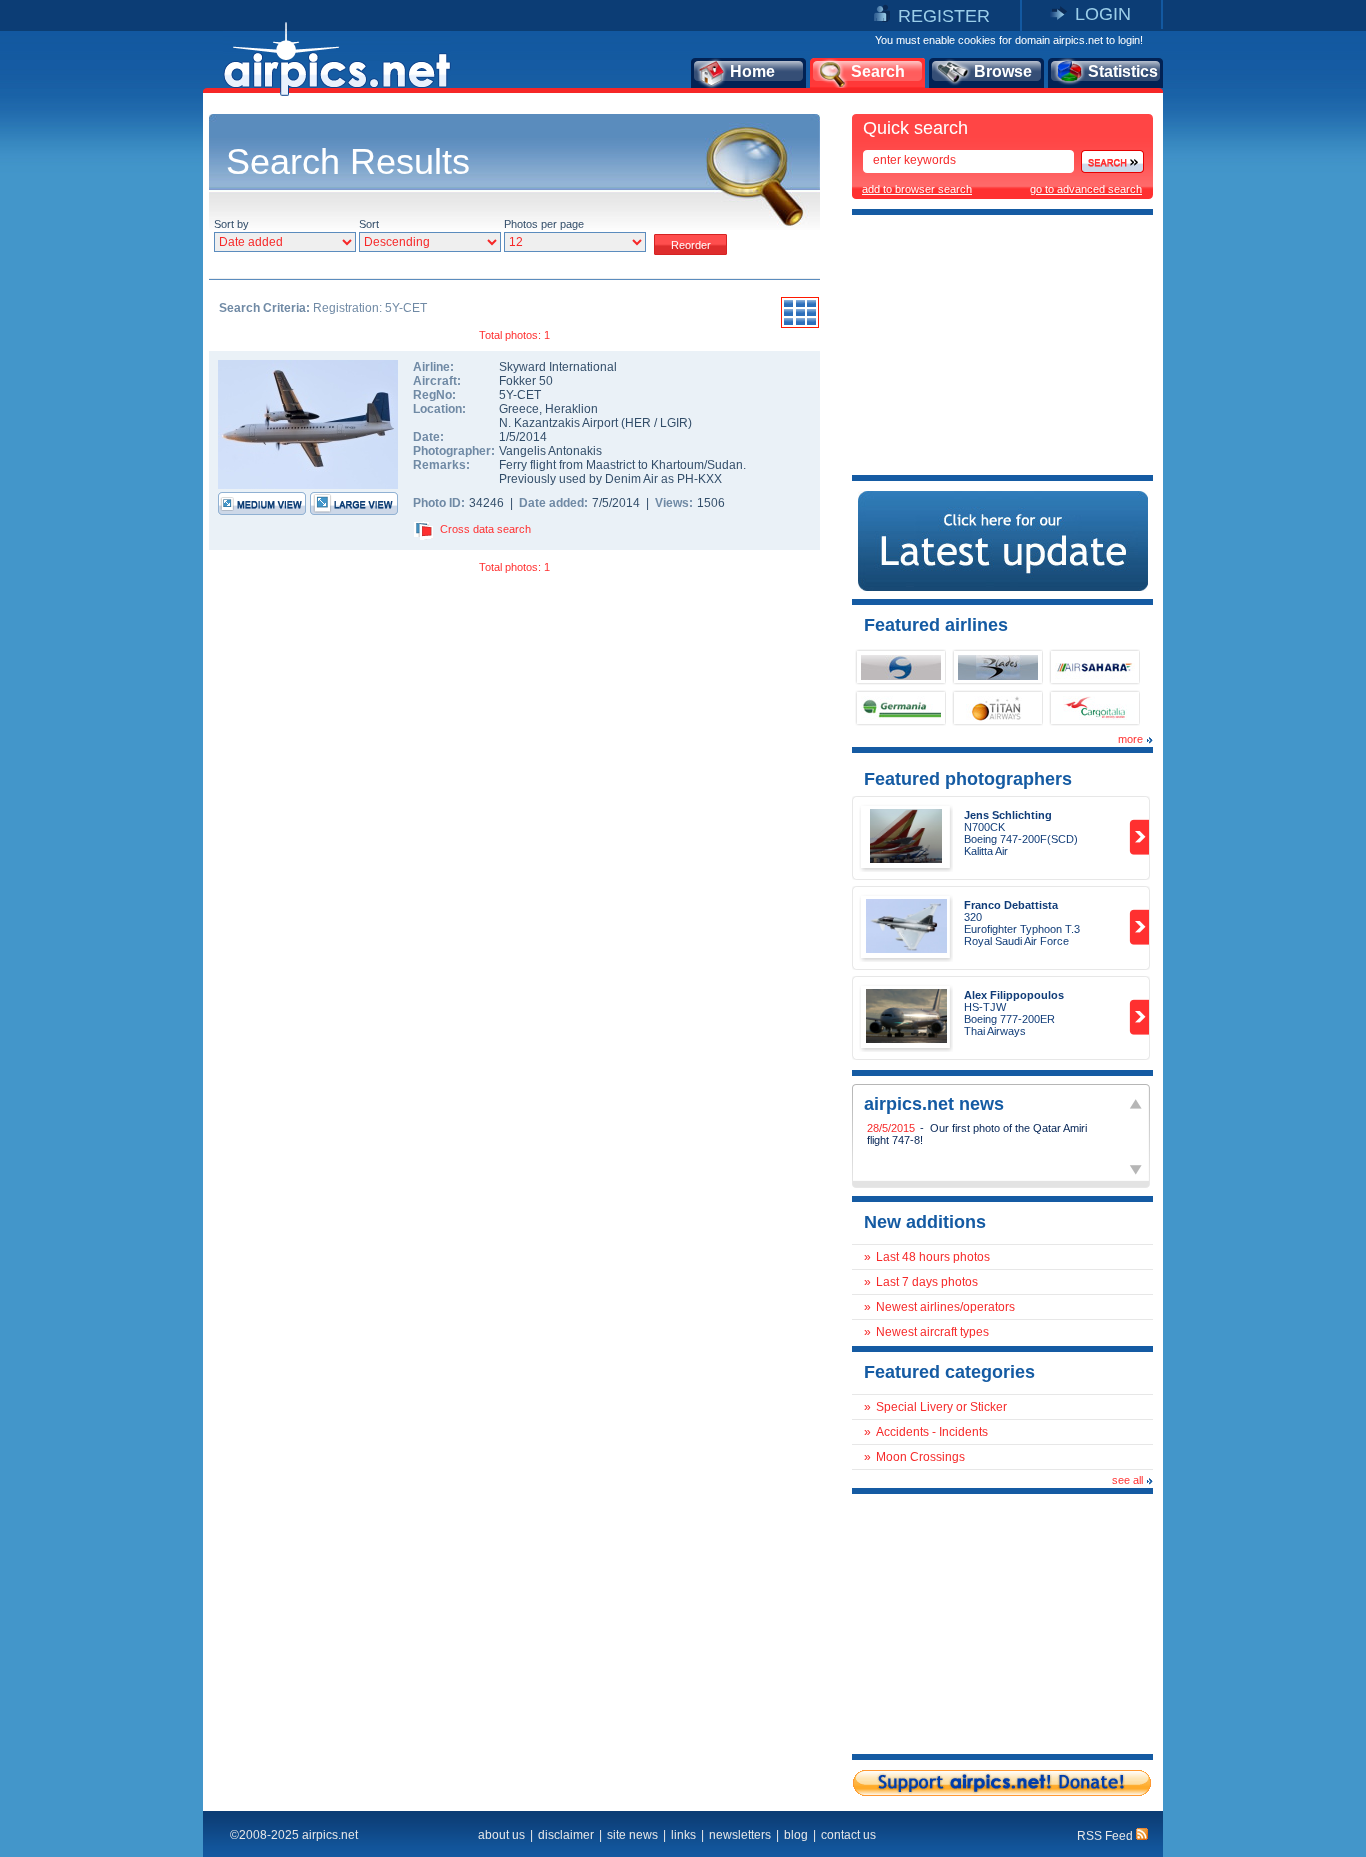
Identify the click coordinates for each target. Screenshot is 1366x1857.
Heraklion (571, 409)
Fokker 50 (526, 381)
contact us (848, 1835)
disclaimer (566, 1835)
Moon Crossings (920, 1457)
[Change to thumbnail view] (800, 325)
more (1130, 739)
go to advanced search (1086, 189)
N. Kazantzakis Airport (558, 423)
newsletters (740, 1835)
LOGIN (1103, 14)
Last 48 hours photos (933, 1257)
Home (752, 71)
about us (501, 1835)
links (683, 1835)
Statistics (1123, 71)
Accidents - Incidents (932, 1432)
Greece (519, 409)
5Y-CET (520, 395)
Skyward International (558, 367)
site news (632, 1835)
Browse (1003, 71)
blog (796, 1835)
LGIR (674, 423)
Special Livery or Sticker (941, 1407)
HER (638, 423)
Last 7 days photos (927, 1282)
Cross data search (485, 529)
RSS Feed (1106, 1836)
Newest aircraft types (932, 1332)
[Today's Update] (1003, 587)
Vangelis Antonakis (550, 451)
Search (878, 71)
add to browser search (917, 189)
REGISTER (944, 16)
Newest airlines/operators (945, 1307)
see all (1127, 1480)
